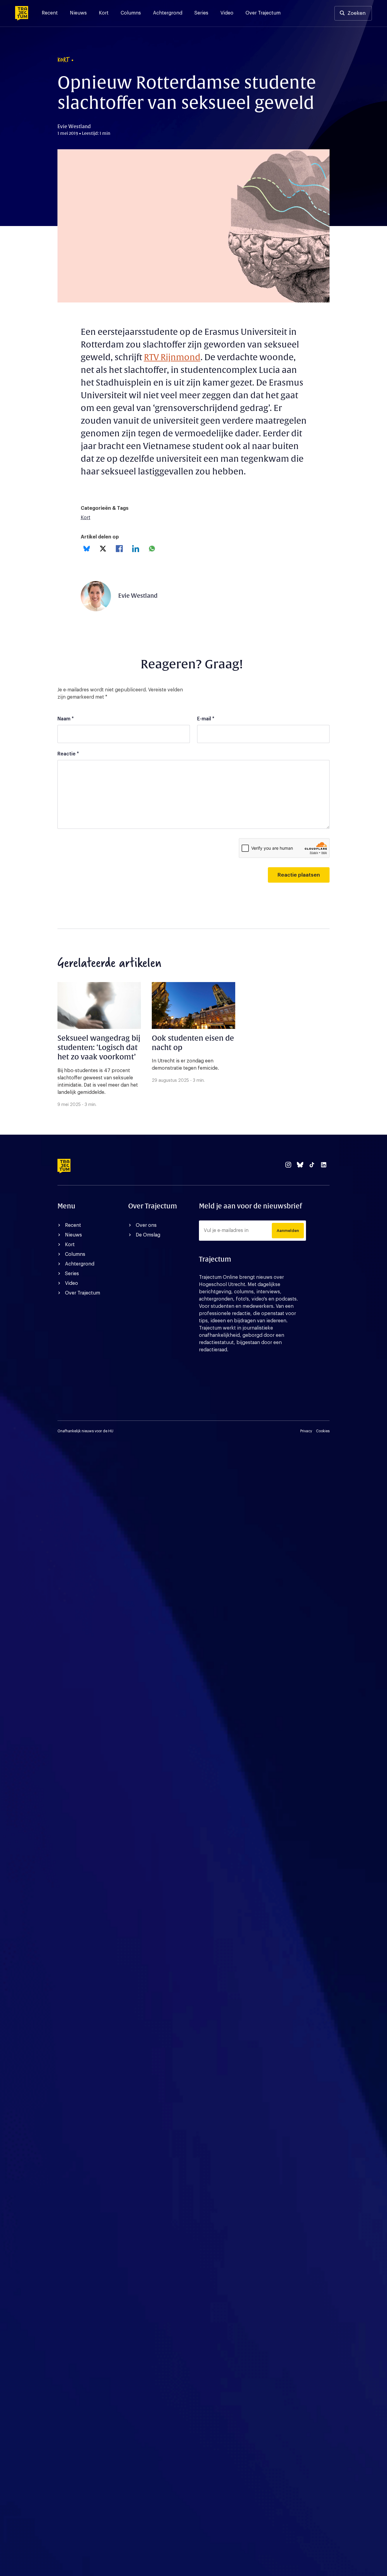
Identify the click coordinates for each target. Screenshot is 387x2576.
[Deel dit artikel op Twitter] (103, 549)
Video (227, 13)
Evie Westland (138, 596)
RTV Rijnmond (172, 357)
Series (201, 13)
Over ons (146, 1225)
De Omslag (148, 1235)
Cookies (323, 1431)
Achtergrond (168, 13)
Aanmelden (288, 1231)
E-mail (206, 719)
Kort (104, 13)
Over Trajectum (263, 13)
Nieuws (78, 13)
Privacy (306, 1431)
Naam (66, 719)
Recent (50, 13)
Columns (131, 13)
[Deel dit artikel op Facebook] (119, 549)
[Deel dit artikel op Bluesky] (87, 549)
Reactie (68, 754)
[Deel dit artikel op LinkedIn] (136, 549)
